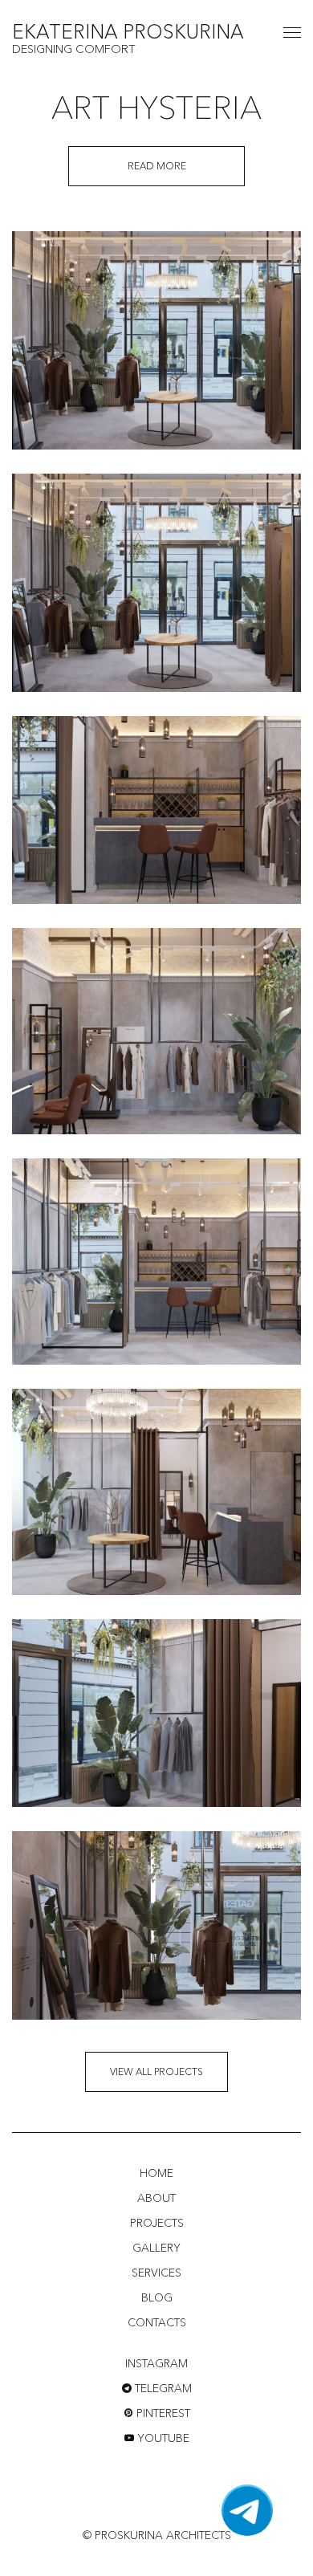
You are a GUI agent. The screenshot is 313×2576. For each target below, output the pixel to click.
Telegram (162, 2388)
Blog (157, 2297)
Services (156, 2273)
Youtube (162, 2438)
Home (156, 2173)
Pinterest (162, 2413)
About (156, 2198)
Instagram (156, 2363)
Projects (157, 2223)
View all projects (156, 2071)
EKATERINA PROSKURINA (128, 33)
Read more (157, 166)
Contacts (157, 2322)
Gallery (156, 2248)
